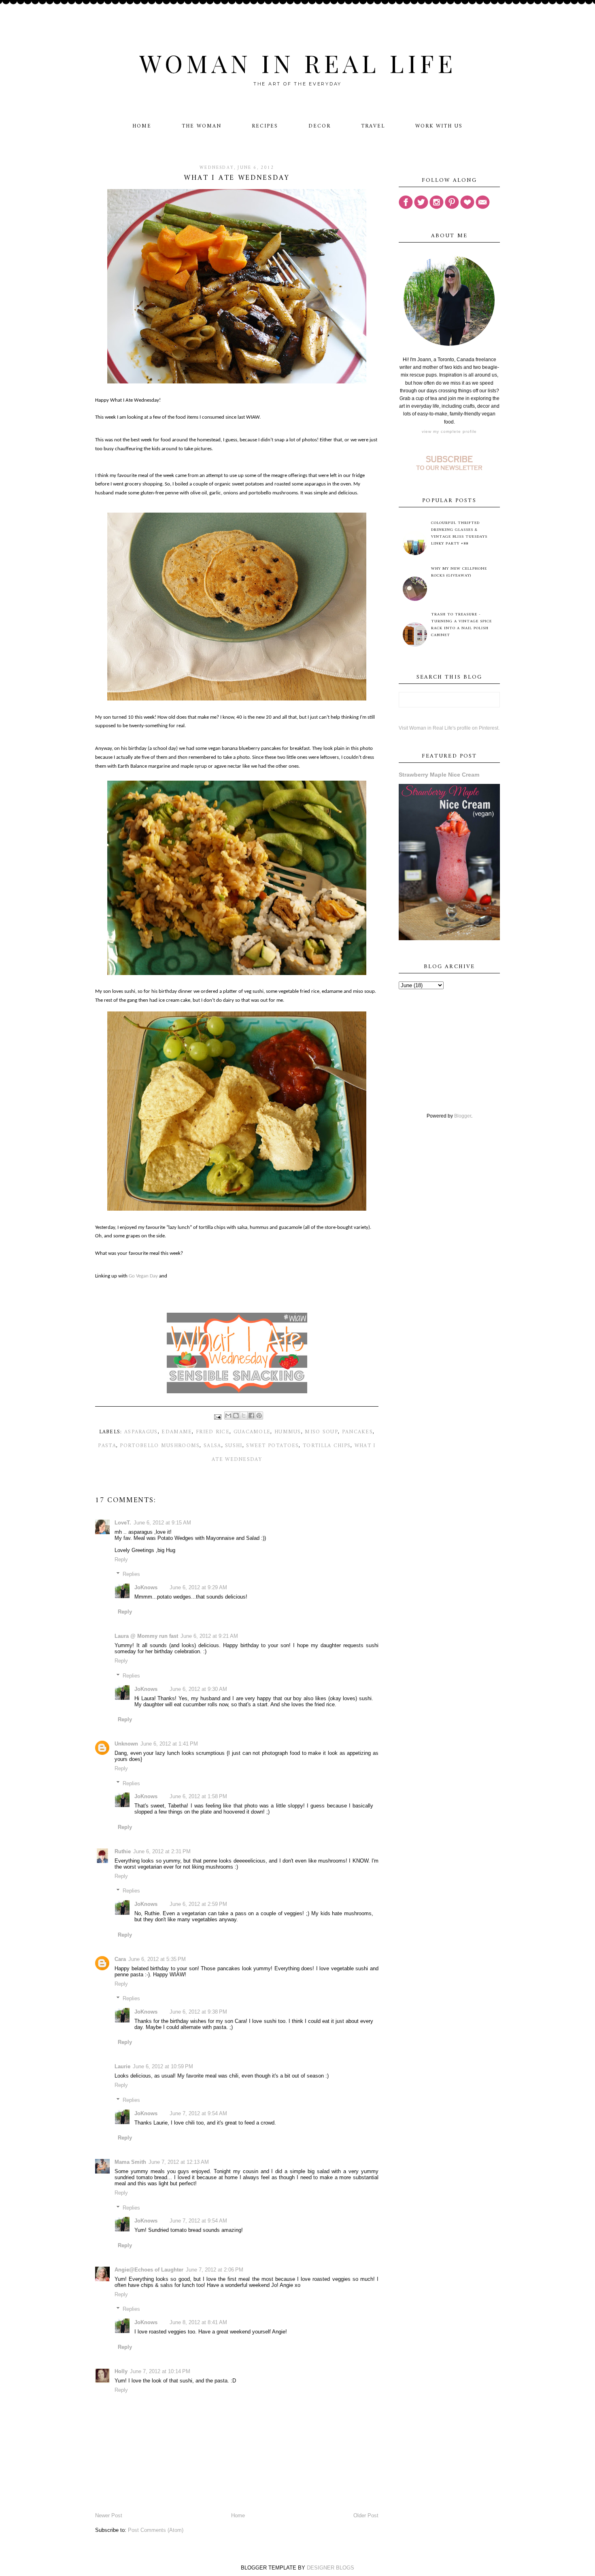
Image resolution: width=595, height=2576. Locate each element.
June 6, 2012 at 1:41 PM (169, 1744)
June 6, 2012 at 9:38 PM (198, 2012)
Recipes (265, 126)
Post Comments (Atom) (156, 2530)
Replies (131, 1574)
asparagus (141, 1432)
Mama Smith (130, 2162)
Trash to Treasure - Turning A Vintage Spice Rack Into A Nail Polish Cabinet (461, 625)
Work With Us (439, 126)
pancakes (357, 1432)
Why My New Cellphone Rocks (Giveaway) (459, 572)
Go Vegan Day (143, 1276)
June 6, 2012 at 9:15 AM (162, 1523)
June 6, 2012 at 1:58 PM (198, 1796)
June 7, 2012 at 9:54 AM (198, 2113)
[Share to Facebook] (251, 1416)
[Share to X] (244, 1416)
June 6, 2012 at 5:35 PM (157, 1959)
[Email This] (228, 1416)
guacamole (252, 1432)
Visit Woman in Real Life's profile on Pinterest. (449, 728)
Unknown (126, 1744)
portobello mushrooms (160, 1446)
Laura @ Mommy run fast (146, 1636)
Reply (121, 1559)
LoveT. (123, 1523)
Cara (120, 1959)
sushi (234, 1446)
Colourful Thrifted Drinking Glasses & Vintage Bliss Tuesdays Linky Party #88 (459, 533)
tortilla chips (327, 1446)
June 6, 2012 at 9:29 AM (198, 1587)
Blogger (463, 1116)
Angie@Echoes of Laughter (149, 2270)
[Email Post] (218, 1417)
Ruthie (123, 1851)
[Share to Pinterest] (259, 1416)
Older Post (366, 2515)
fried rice (213, 1432)
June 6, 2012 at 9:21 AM (209, 1636)
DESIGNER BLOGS (330, 2568)
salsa (212, 1446)
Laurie (122, 2066)
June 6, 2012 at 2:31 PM (162, 1851)
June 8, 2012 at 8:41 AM (198, 2322)
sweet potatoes (272, 1446)
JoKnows (146, 1587)
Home (142, 126)
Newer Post (109, 2515)
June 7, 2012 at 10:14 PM (160, 2371)
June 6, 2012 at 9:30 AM (198, 1689)
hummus (288, 1432)
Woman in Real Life (298, 63)
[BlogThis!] (236, 1416)
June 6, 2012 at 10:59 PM (163, 2066)
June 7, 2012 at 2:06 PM (215, 2270)
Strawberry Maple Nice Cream (439, 775)
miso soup (321, 1432)
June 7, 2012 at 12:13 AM (179, 2162)
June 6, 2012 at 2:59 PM (198, 1904)
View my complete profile (449, 431)
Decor (320, 126)
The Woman (202, 126)
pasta (107, 1446)
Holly (121, 2371)
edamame (177, 1432)
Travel (373, 126)
